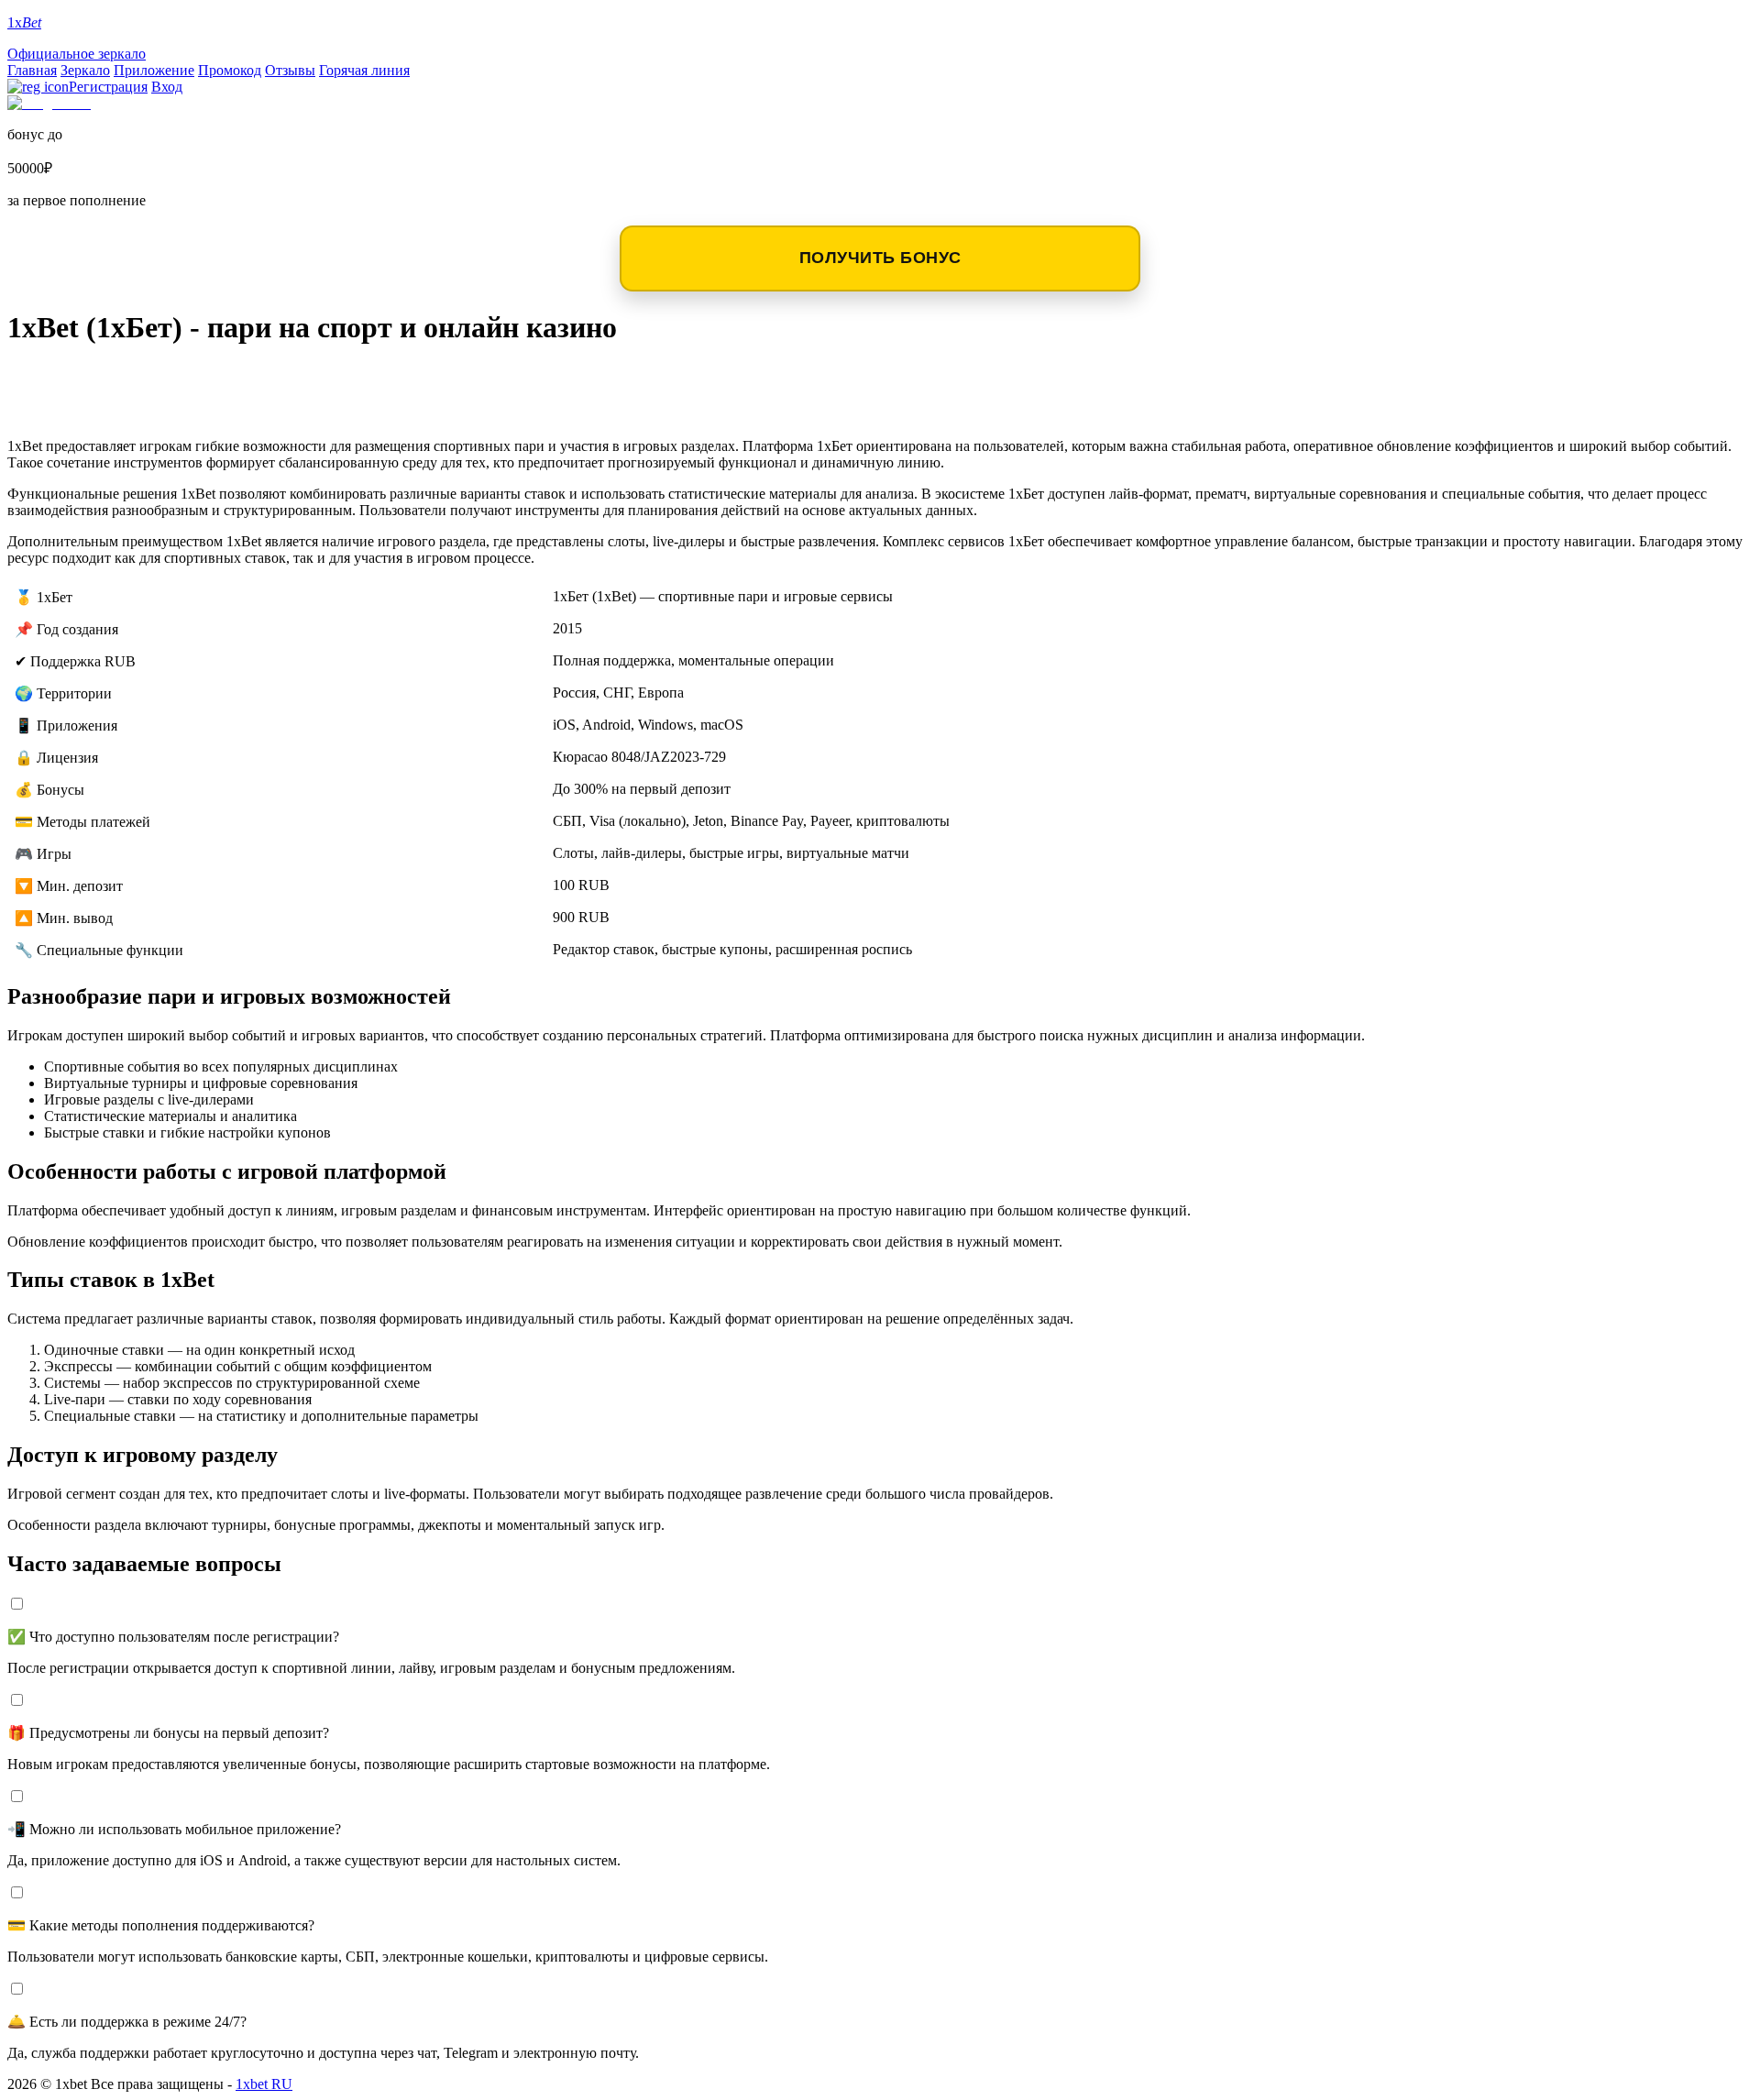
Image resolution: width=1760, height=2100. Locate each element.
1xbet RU (264, 2084)
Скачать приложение (130, 379)
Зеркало (85, 70)
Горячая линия (364, 70)
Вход (167, 87)
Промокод (230, 70)
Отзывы (290, 70)
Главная (32, 70)
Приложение (154, 70)
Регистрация (108, 87)
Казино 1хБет (86, 408)
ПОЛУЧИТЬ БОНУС (880, 258)
